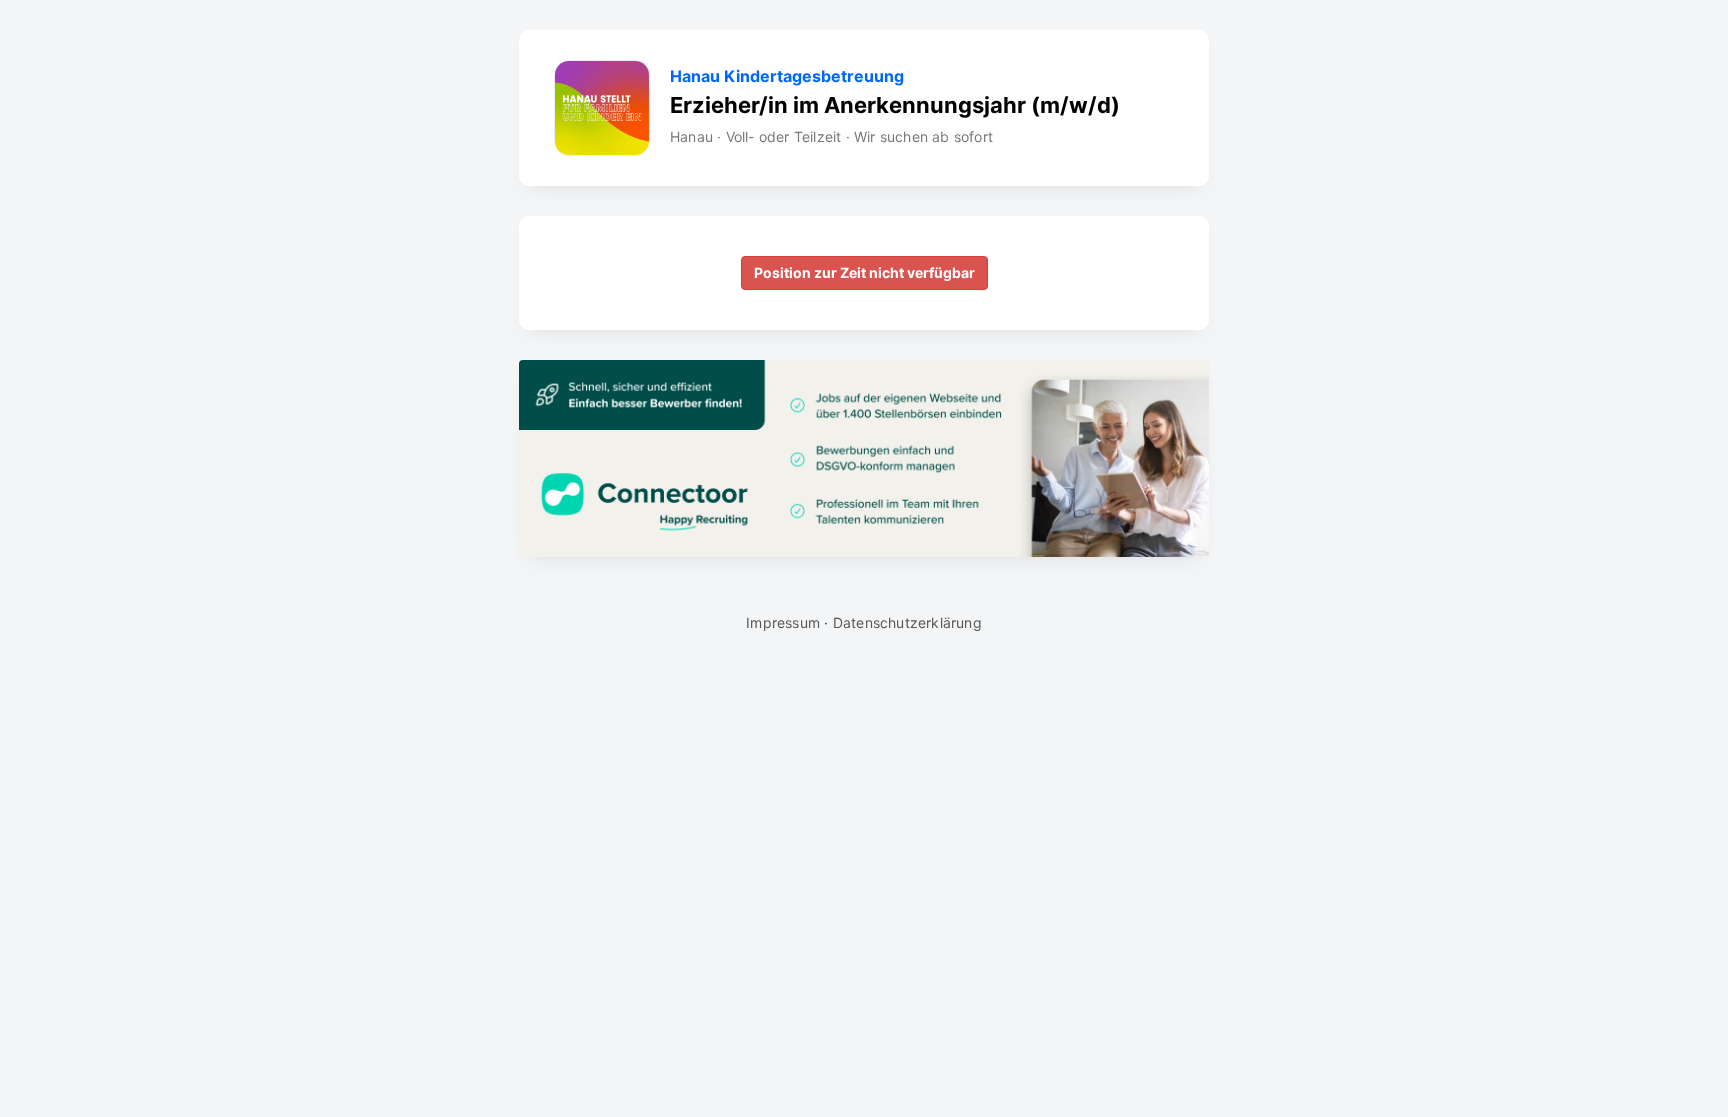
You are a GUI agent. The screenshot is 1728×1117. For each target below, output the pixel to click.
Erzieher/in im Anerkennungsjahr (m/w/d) (895, 105)
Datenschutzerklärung (907, 622)
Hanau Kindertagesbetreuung (787, 77)
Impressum (783, 622)
